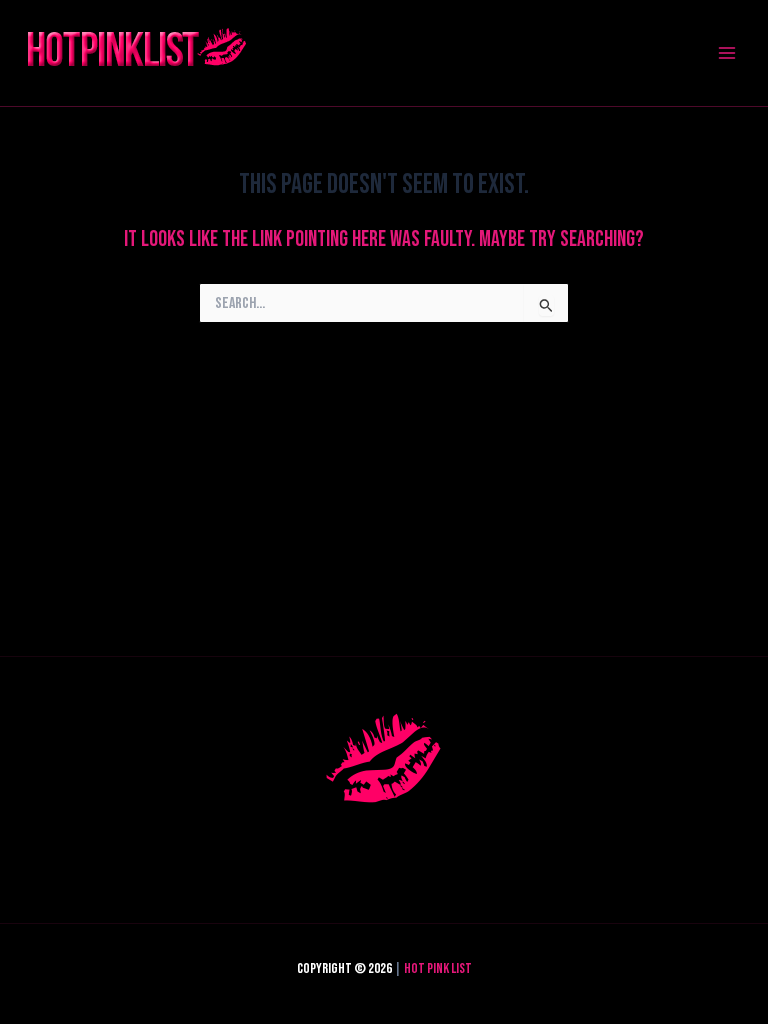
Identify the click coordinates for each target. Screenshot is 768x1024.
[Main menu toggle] (727, 53)
